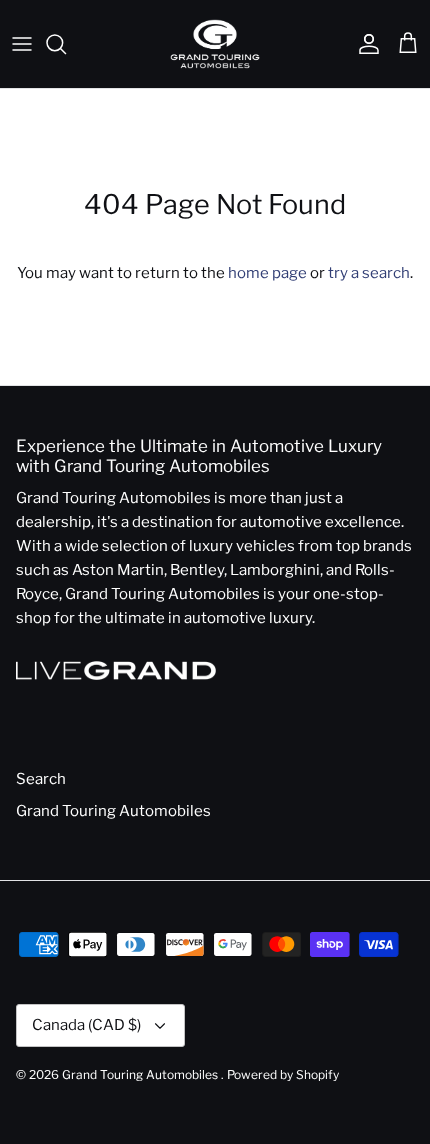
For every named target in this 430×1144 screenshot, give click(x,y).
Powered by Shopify (283, 1074)
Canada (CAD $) (86, 1025)
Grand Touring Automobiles (113, 811)
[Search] (66, 44)
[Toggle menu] (22, 44)
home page (267, 273)
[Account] (364, 44)
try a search (369, 273)
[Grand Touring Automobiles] (215, 44)
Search (41, 779)
